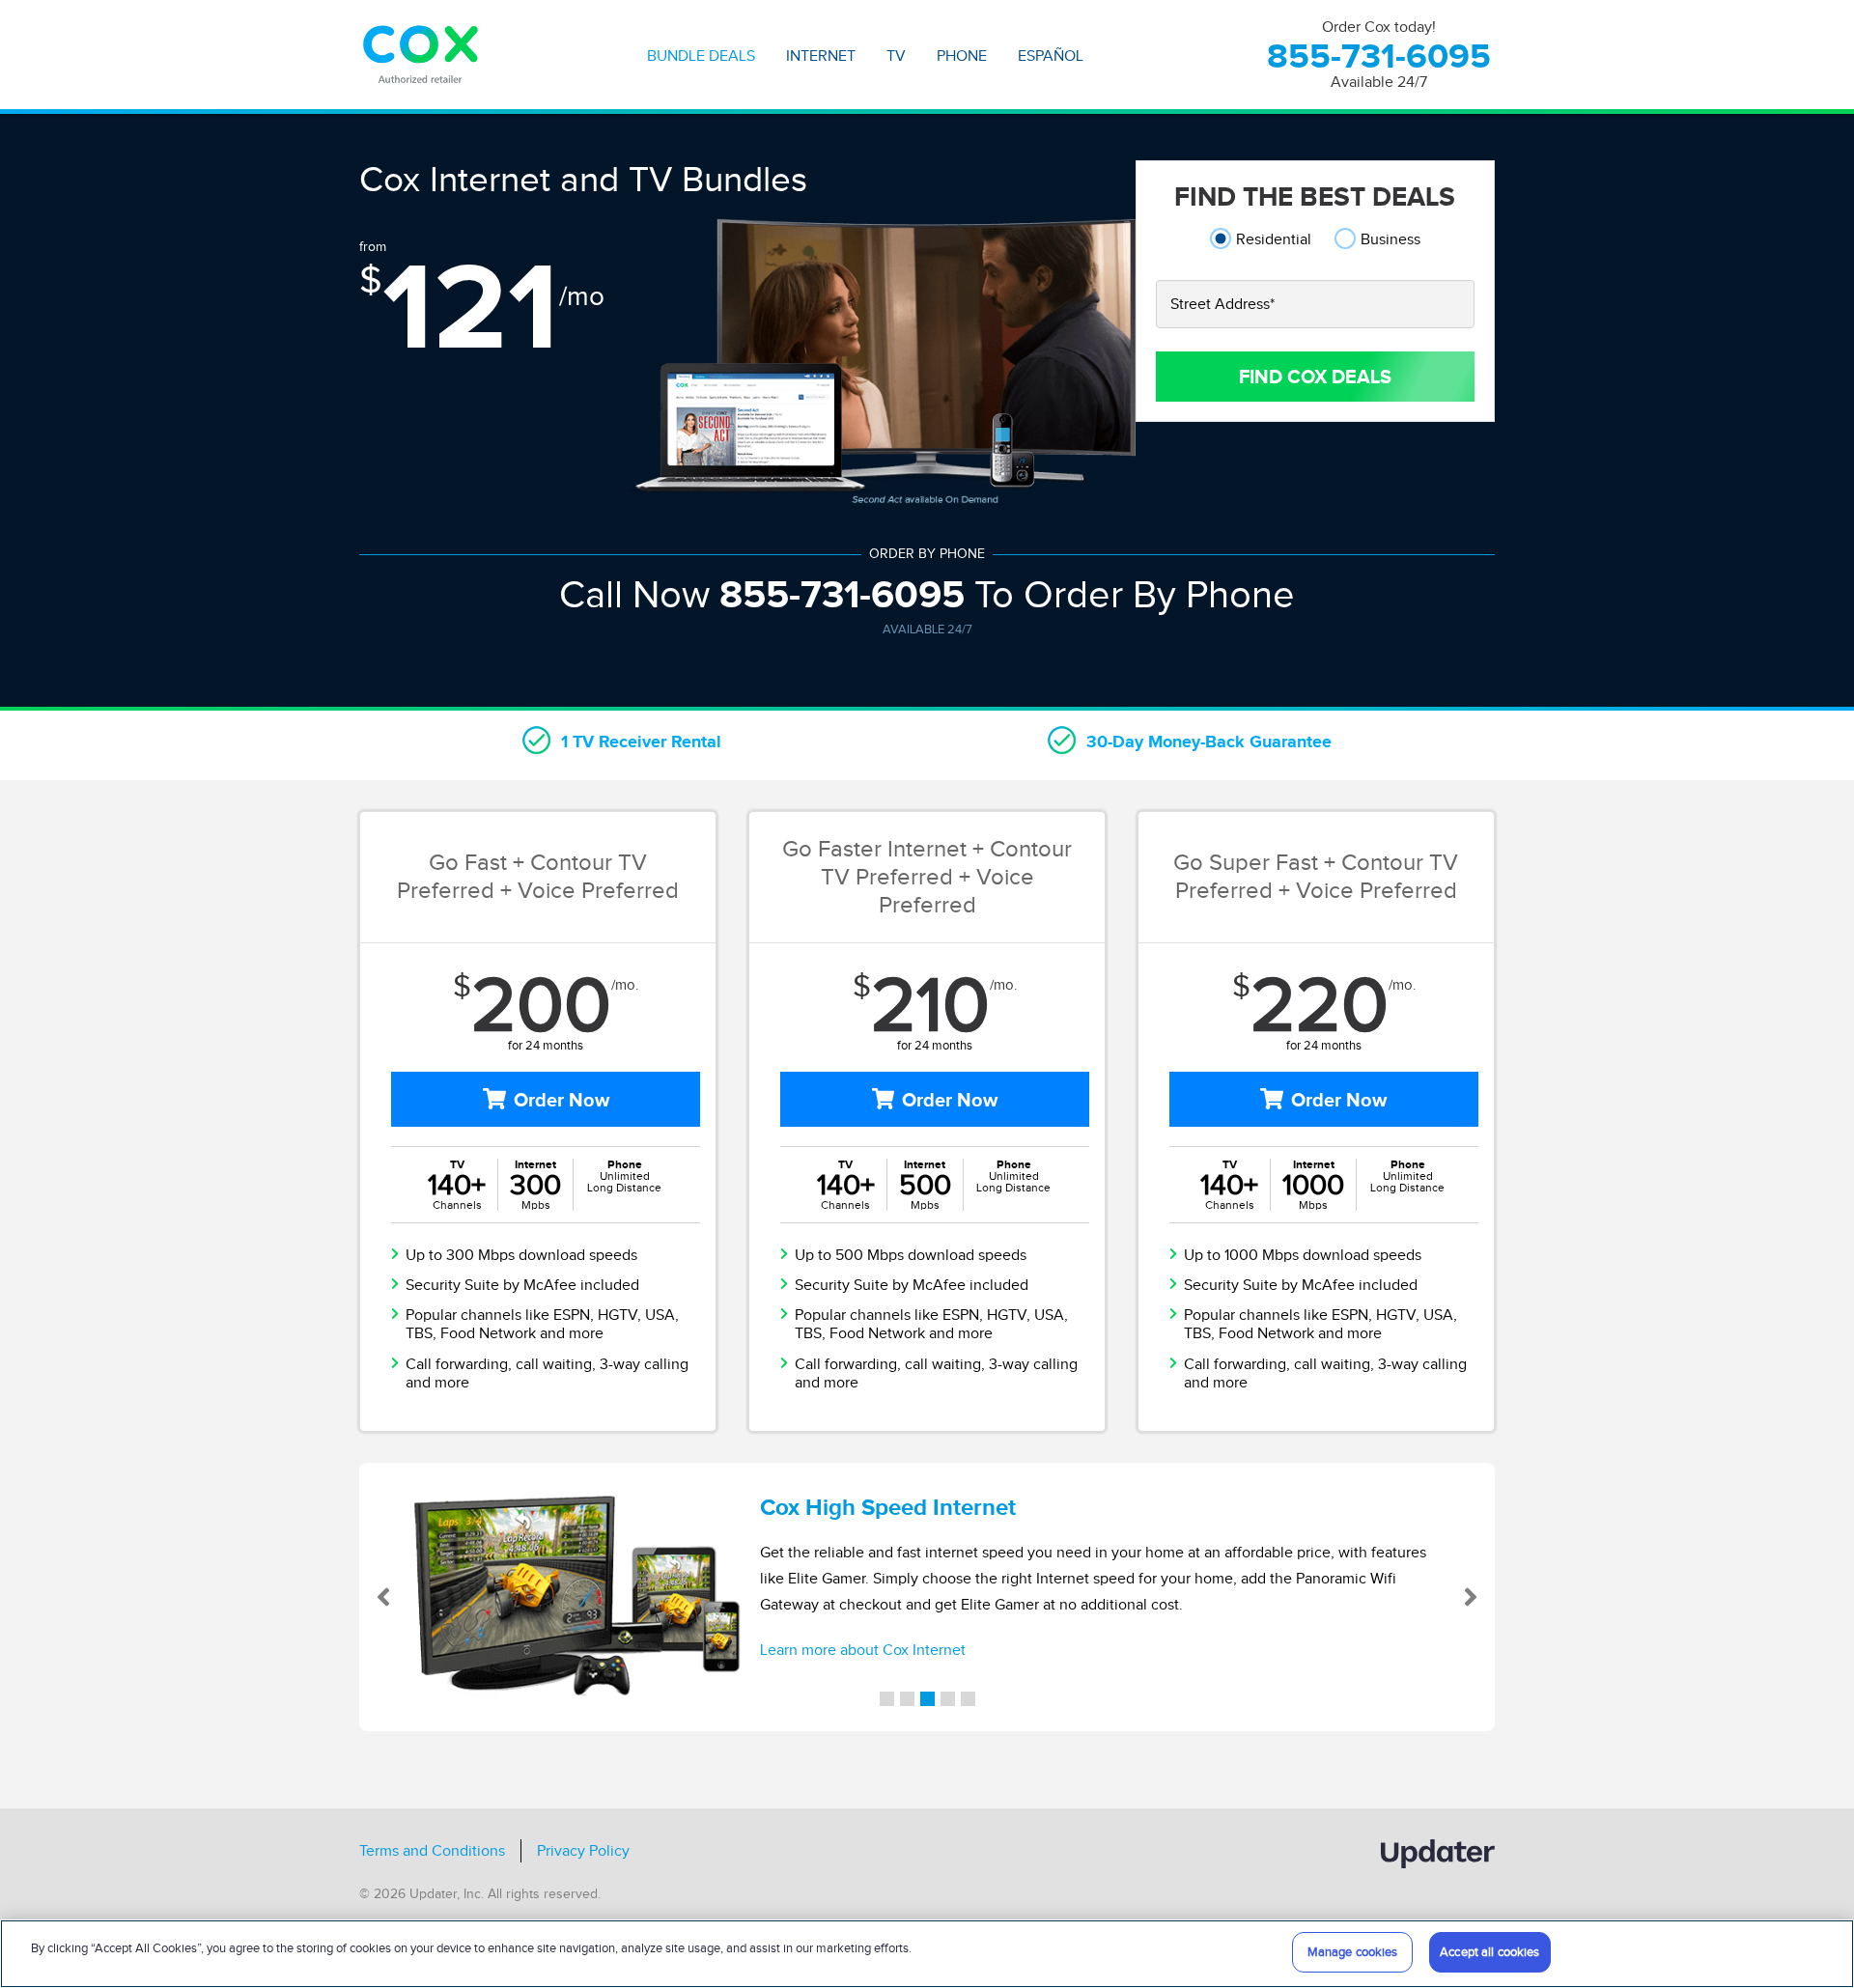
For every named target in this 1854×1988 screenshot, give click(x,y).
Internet (821, 56)
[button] (416, 1597)
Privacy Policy (583, 1851)
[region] (927, 1954)
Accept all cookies (1489, 1952)
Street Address (1222, 304)
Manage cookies (1353, 1952)
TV (896, 56)
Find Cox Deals (1315, 377)
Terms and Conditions (432, 1851)
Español (1051, 56)
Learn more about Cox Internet (863, 1650)
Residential (1274, 239)
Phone (962, 56)
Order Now (562, 1100)
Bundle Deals (701, 56)
